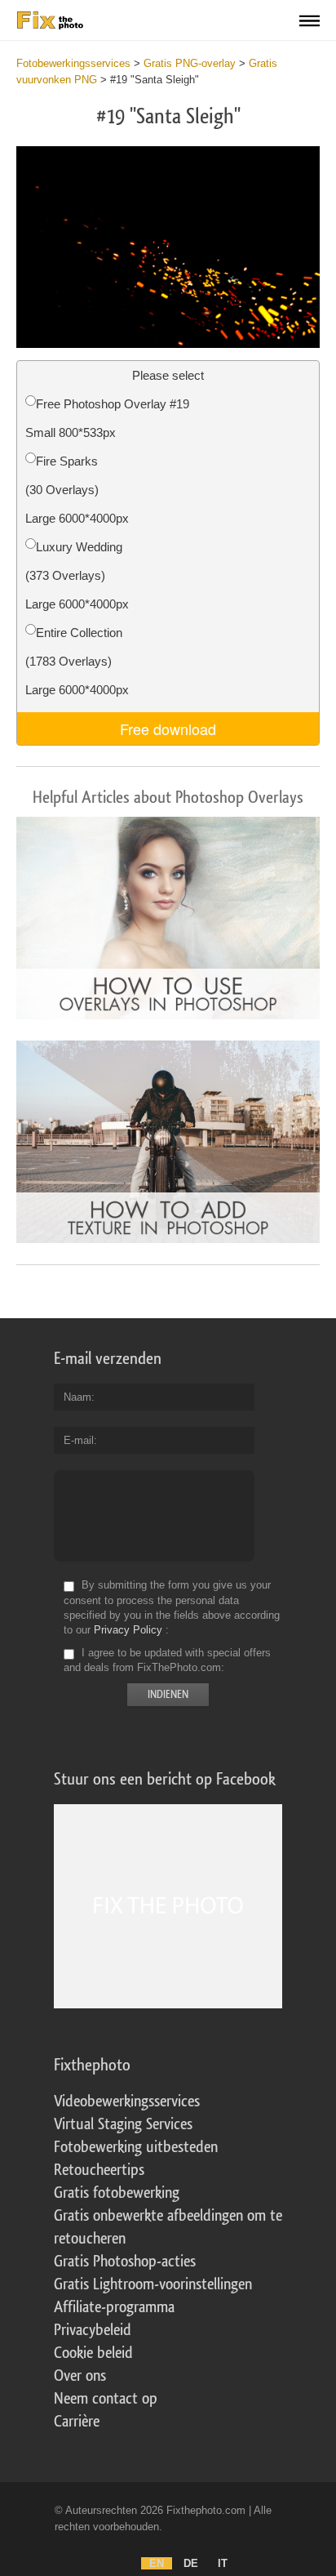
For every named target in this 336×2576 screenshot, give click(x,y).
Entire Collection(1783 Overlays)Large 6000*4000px (77, 661)
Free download (168, 729)
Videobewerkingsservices (127, 2101)
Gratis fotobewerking (117, 2193)
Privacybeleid (93, 2330)
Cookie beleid (93, 2353)
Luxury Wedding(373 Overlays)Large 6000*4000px (77, 575)
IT (223, 2563)
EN (157, 2563)
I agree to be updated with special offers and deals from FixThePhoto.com (167, 1660)
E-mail (79, 1440)
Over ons (80, 2376)
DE (191, 2563)
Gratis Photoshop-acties (125, 2262)
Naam (77, 1397)
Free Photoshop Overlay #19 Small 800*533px (107, 418)
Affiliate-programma (114, 2307)
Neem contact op (106, 2399)
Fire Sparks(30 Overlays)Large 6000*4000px (77, 490)
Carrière (77, 2422)
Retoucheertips (99, 2170)
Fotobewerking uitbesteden (136, 2147)
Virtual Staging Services (123, 2124)
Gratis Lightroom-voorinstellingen (153, 2284)
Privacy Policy (128, 1630)
